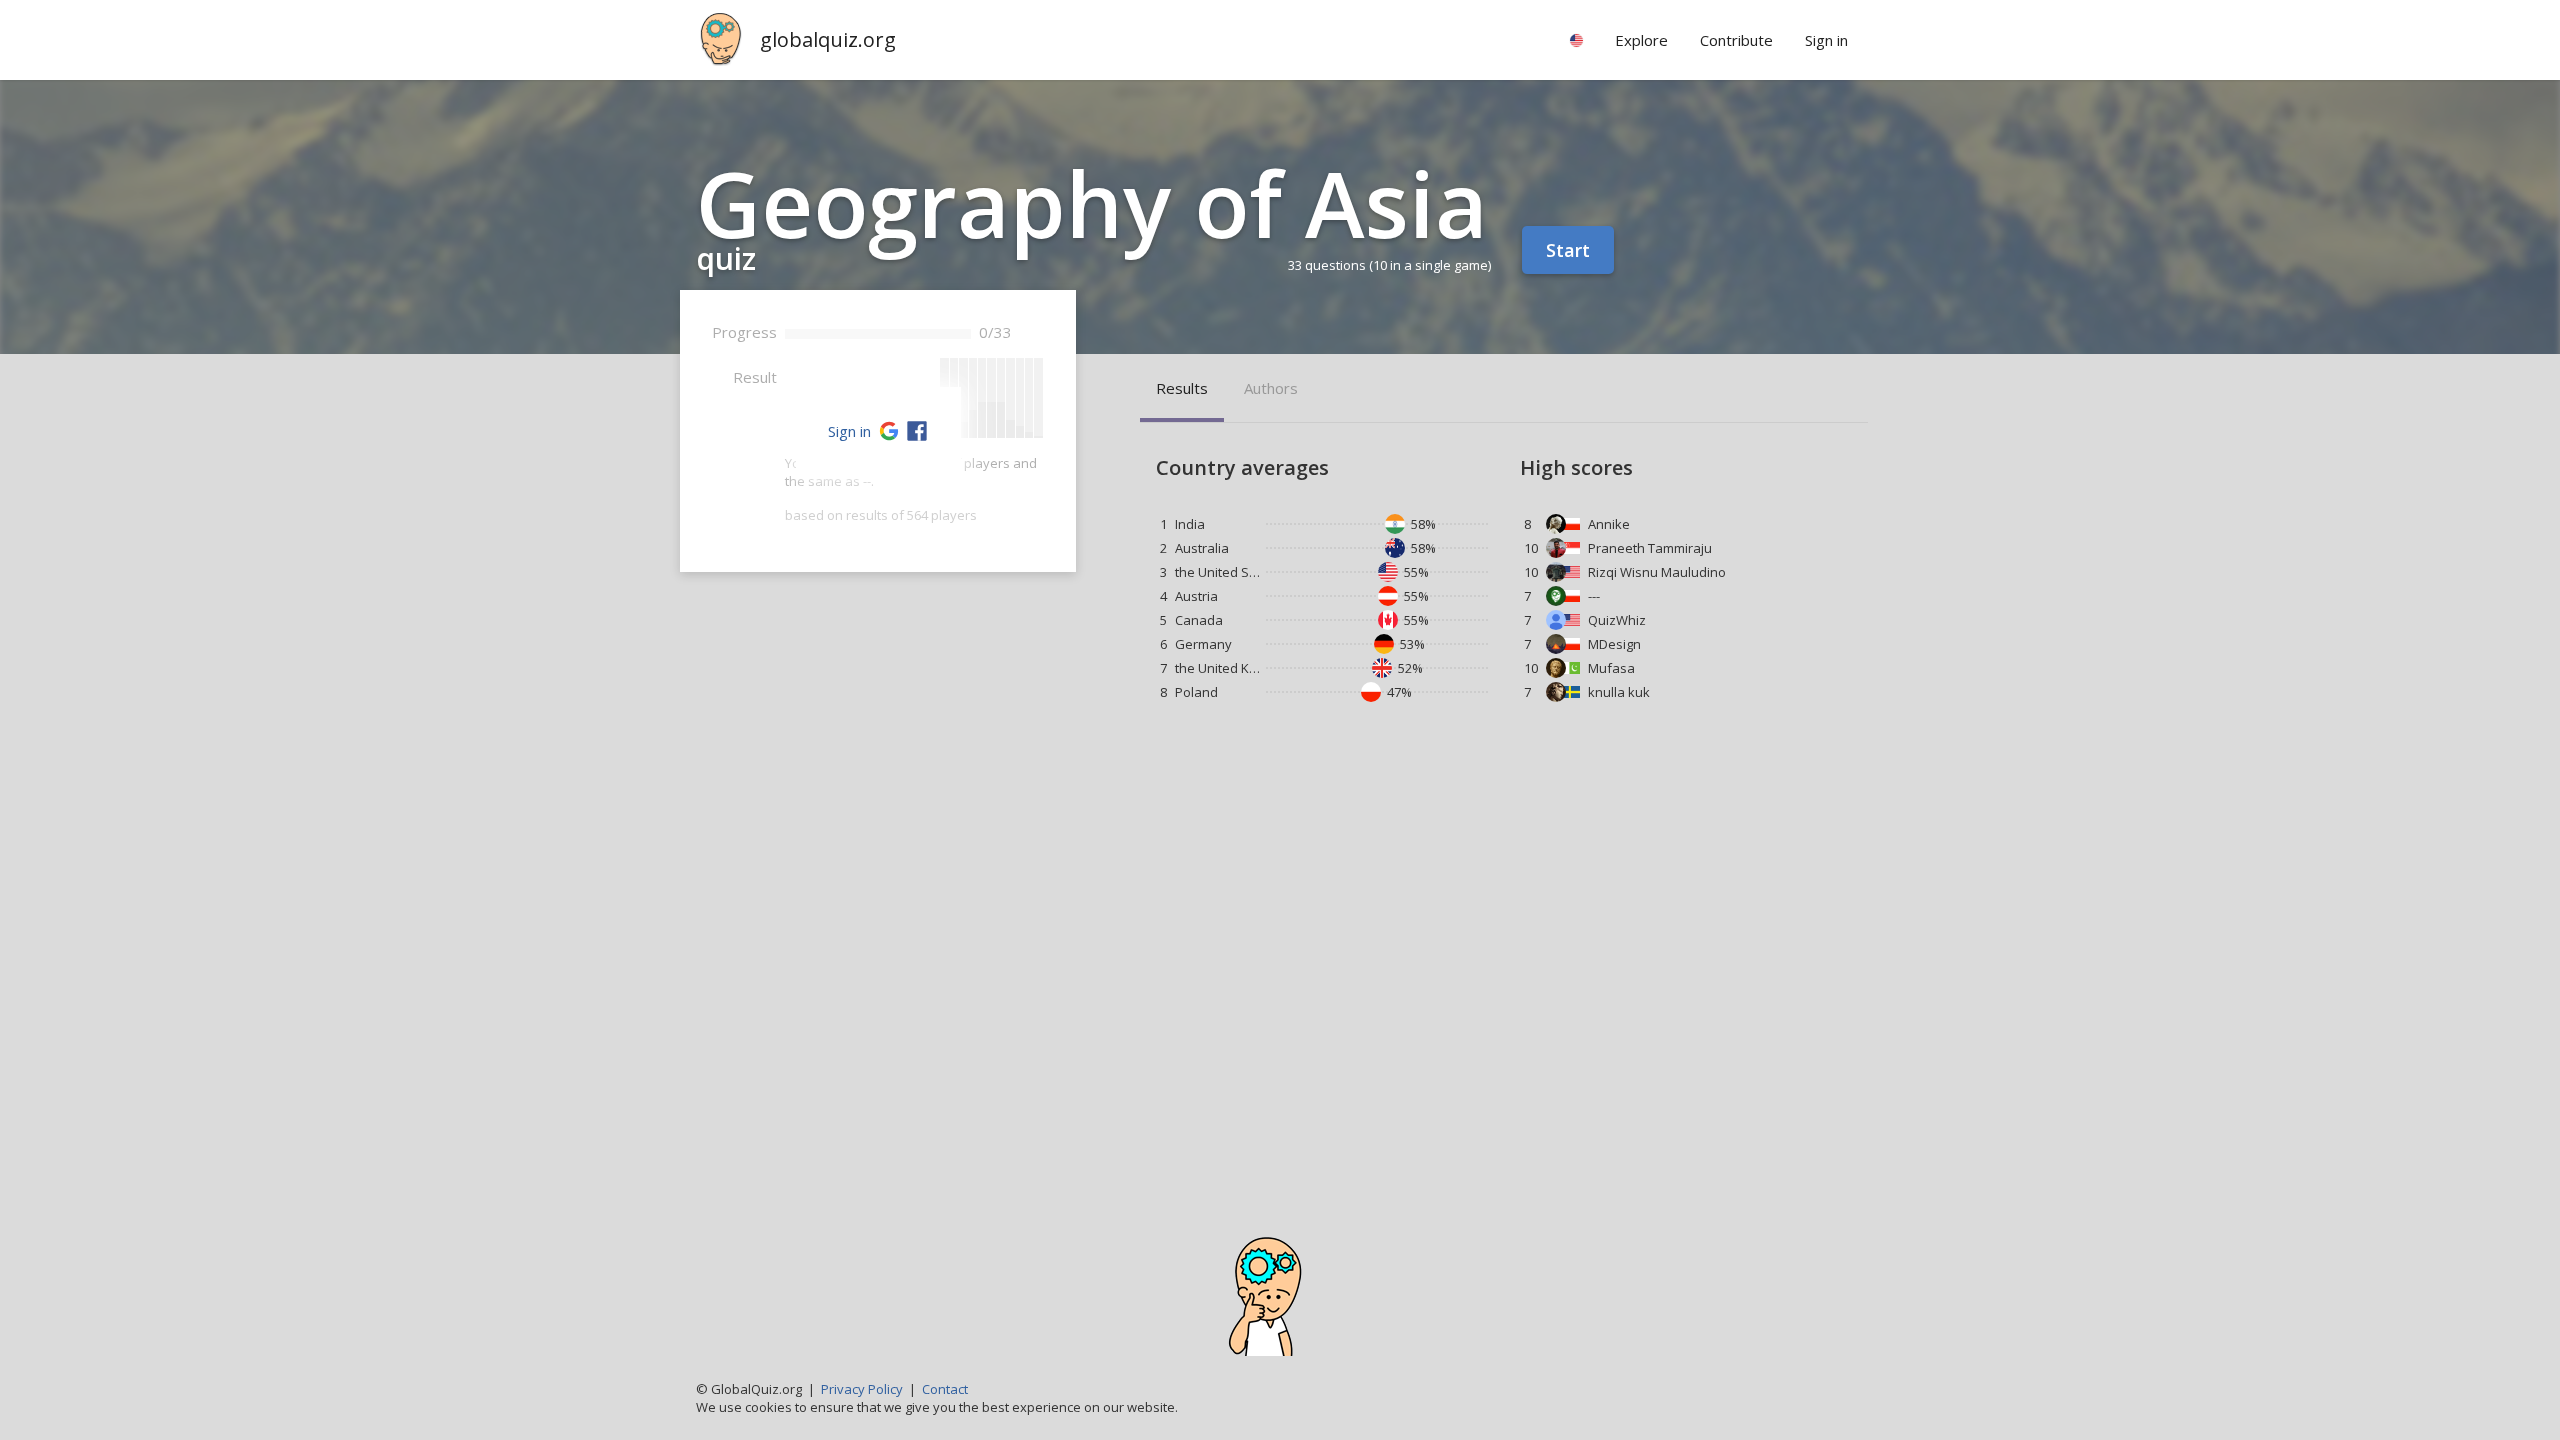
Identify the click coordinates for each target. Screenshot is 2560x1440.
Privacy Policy (862, 1389)
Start (1568, 250)
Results (1182, 388)
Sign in (849, 431)
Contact (945, 1389)
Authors (1271, 388)
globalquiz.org (828, 39)
